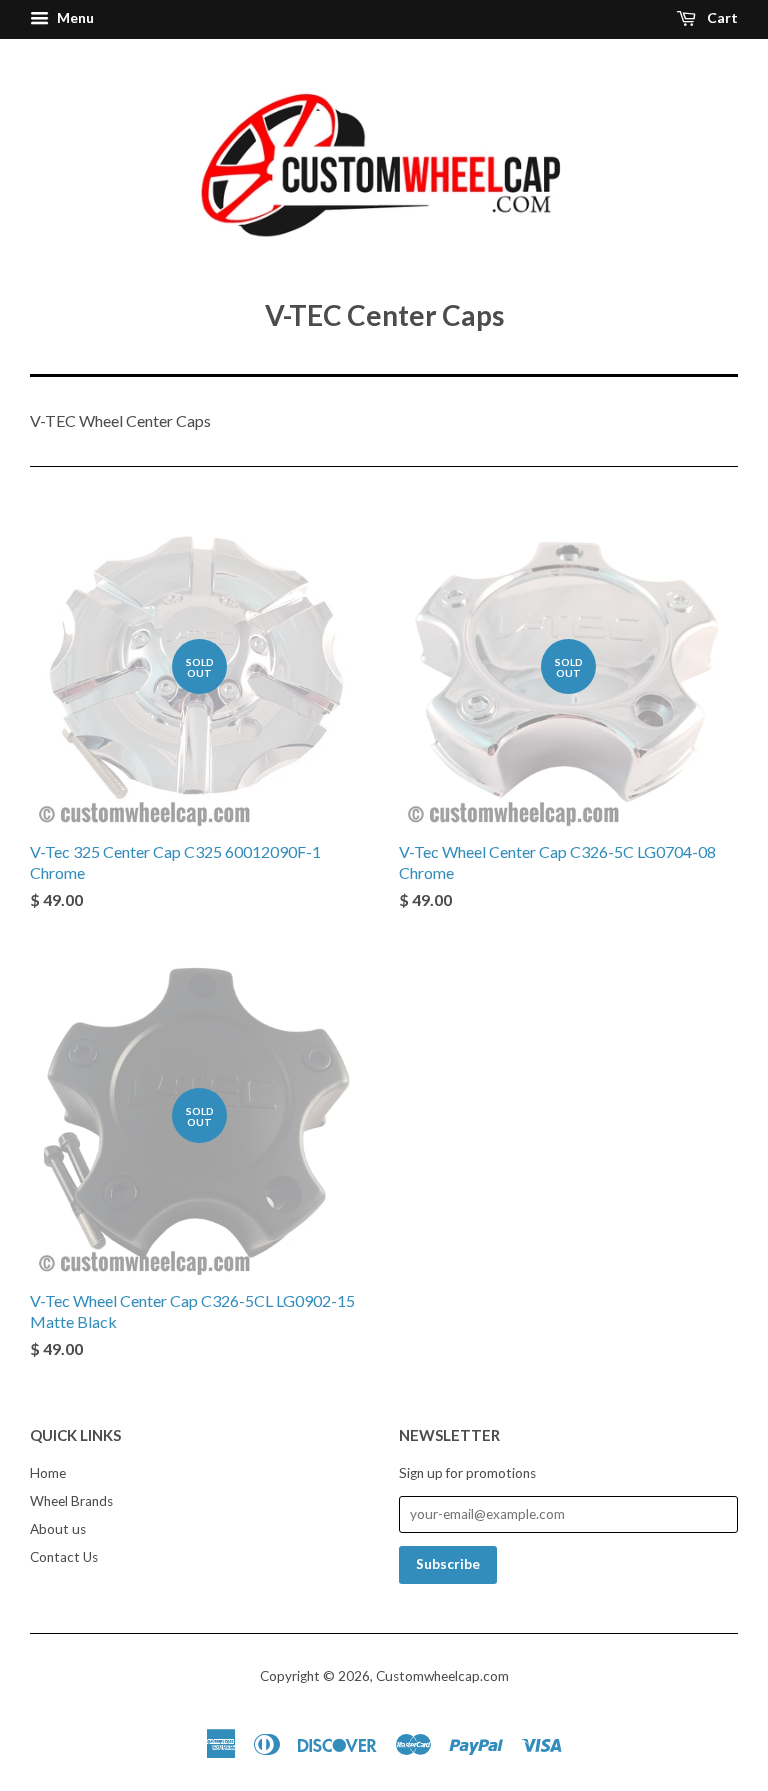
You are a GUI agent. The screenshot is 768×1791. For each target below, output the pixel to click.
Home (48, 1473)
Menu (74, 17)
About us (58, 1529)
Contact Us (64, 1557)
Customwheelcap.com (442, 1676)
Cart (721, 17)
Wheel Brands (71, 1501)
